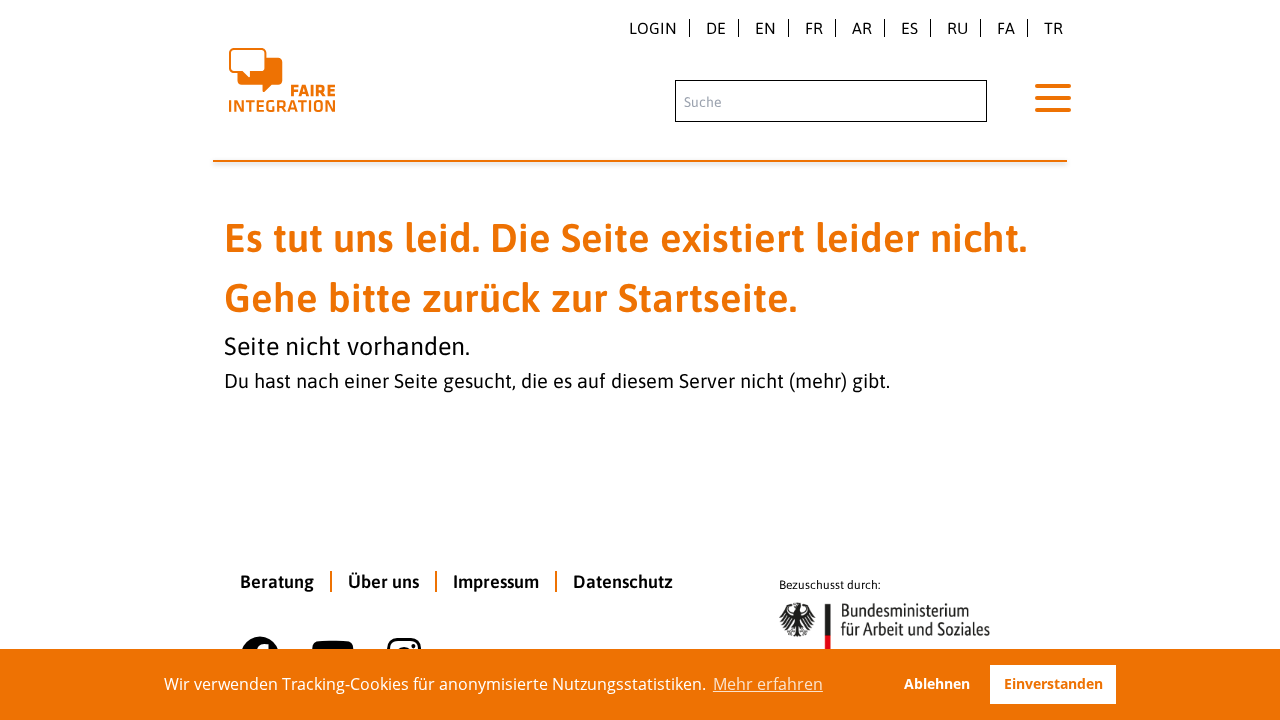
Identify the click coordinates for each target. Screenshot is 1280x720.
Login (653, 28)
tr (1053, 28)
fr (814, 28)
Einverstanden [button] (1053, 683)
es (909, 28)
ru (957, 28)
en (765, 28)
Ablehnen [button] (937, 683)
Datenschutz (623, 581)
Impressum (496, 581)
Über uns (383, 581)
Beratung (277, 581)
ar (862, 28)
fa (1006, 28)
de (716, 28)
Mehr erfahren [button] (768, 684)
